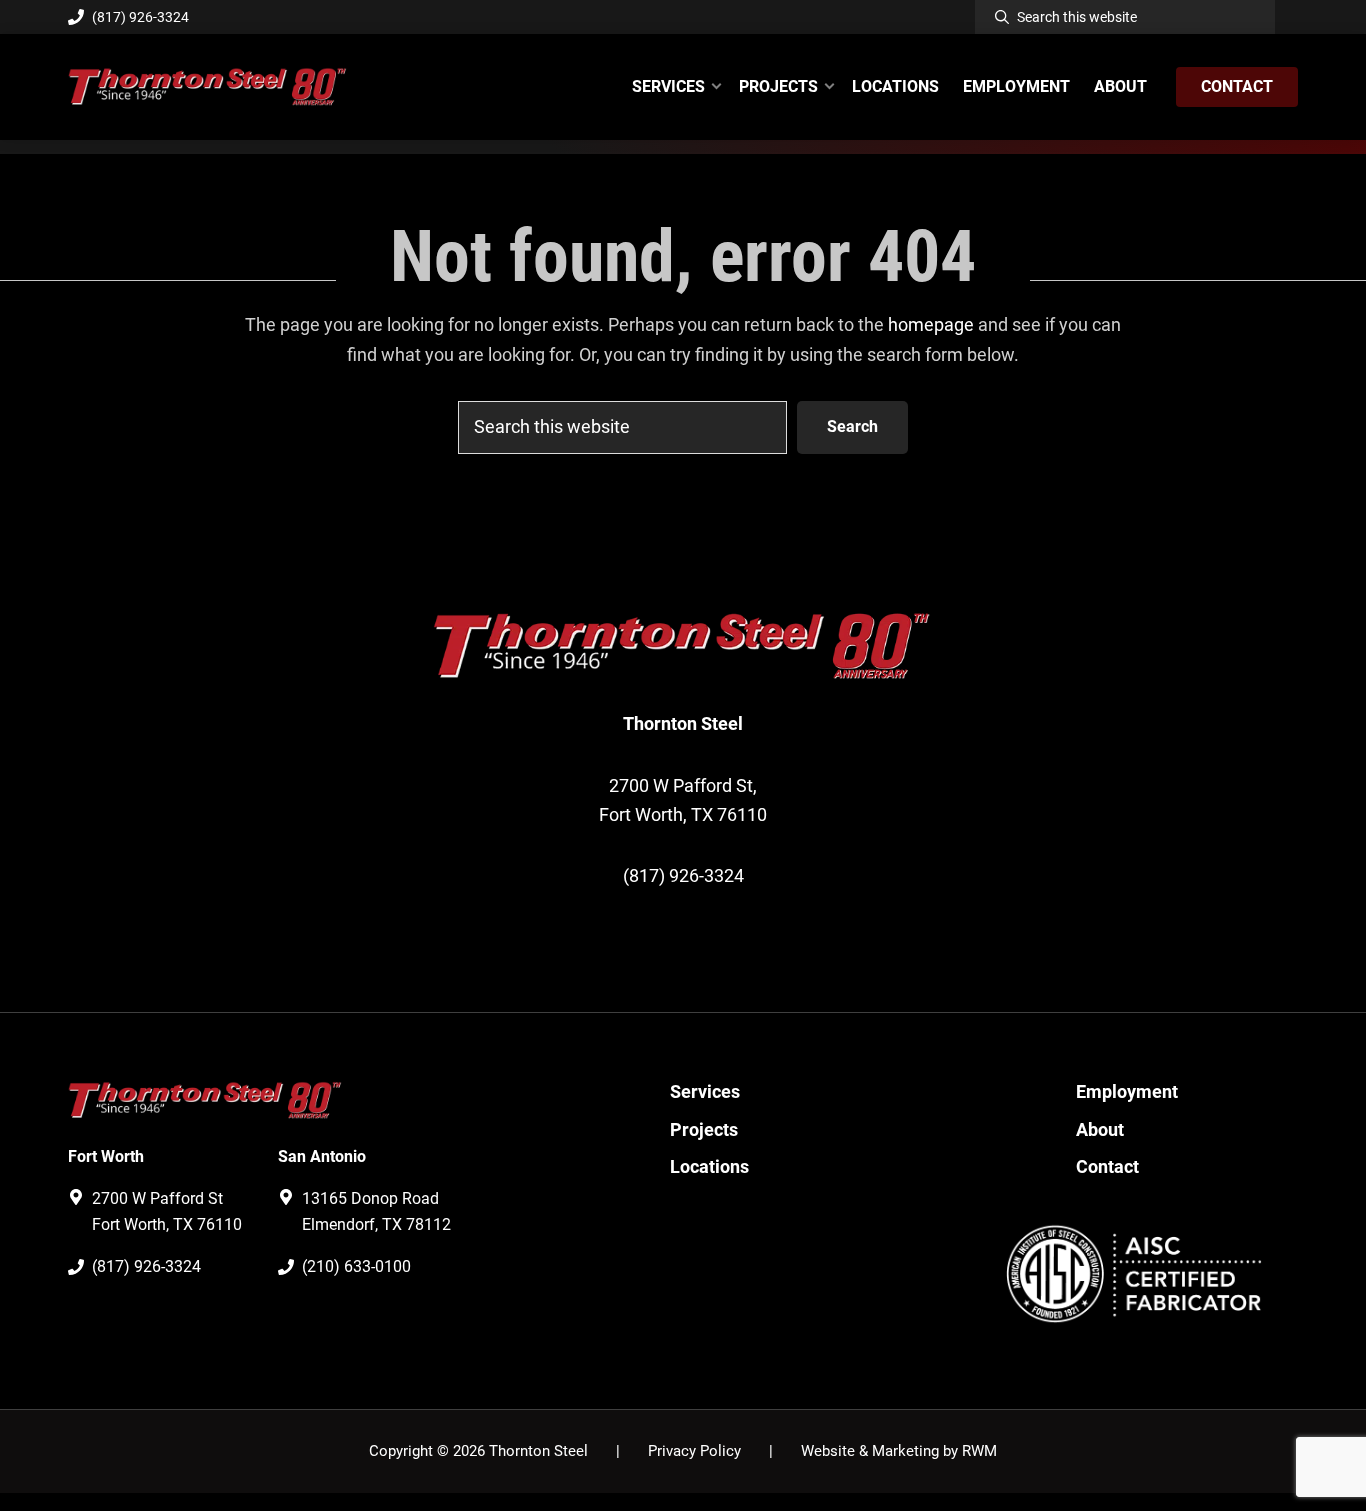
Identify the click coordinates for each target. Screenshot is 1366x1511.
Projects (704, 1129)
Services (705, 1091)
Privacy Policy (694, 1451)
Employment (1127, 1091)
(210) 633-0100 (356, 1266)
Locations (709, 1166)
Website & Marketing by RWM (899, 1451)
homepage (931, 324)
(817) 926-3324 (140, 17)
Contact (1107, 1166)
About (1100, 1129)
